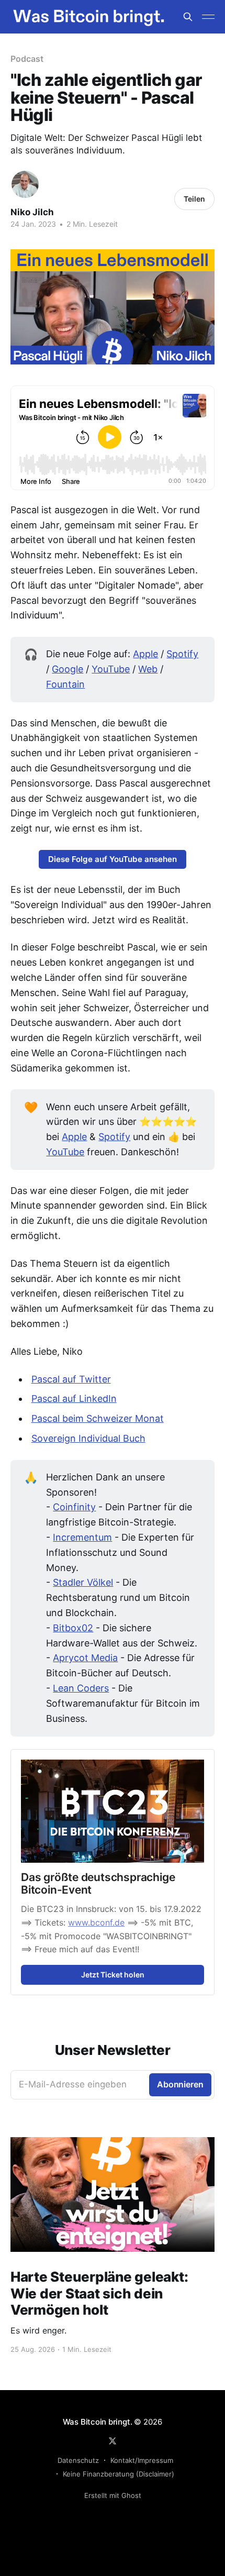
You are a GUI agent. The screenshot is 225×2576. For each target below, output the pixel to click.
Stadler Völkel (83, 1582)
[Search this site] (188, 17)
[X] (113, 2441)
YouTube (111, 669)
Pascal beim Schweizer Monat (98, 1418)
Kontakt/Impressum (142, 2460)
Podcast (27, 59)
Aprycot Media (85, 1658)
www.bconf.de (96, 1922)
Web (148, 669)
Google (67, 669)
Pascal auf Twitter (71, 1379)
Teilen (194, 199)
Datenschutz (78, 2460)
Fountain (65, 684)
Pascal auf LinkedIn (74, 1398)
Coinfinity (74, 1507)
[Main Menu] (208, 17)
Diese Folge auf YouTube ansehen (113, 859)
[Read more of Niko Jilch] (25, 184)
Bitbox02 (73, 1628)
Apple (145, 654)
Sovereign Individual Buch (88, 1438)
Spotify (182, 654)
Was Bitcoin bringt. (98, 2422)
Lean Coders (81, 1688)
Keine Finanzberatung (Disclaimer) (119, 2474)
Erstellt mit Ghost (113, 2495)
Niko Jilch (32, 212)
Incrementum (82, 1537)
